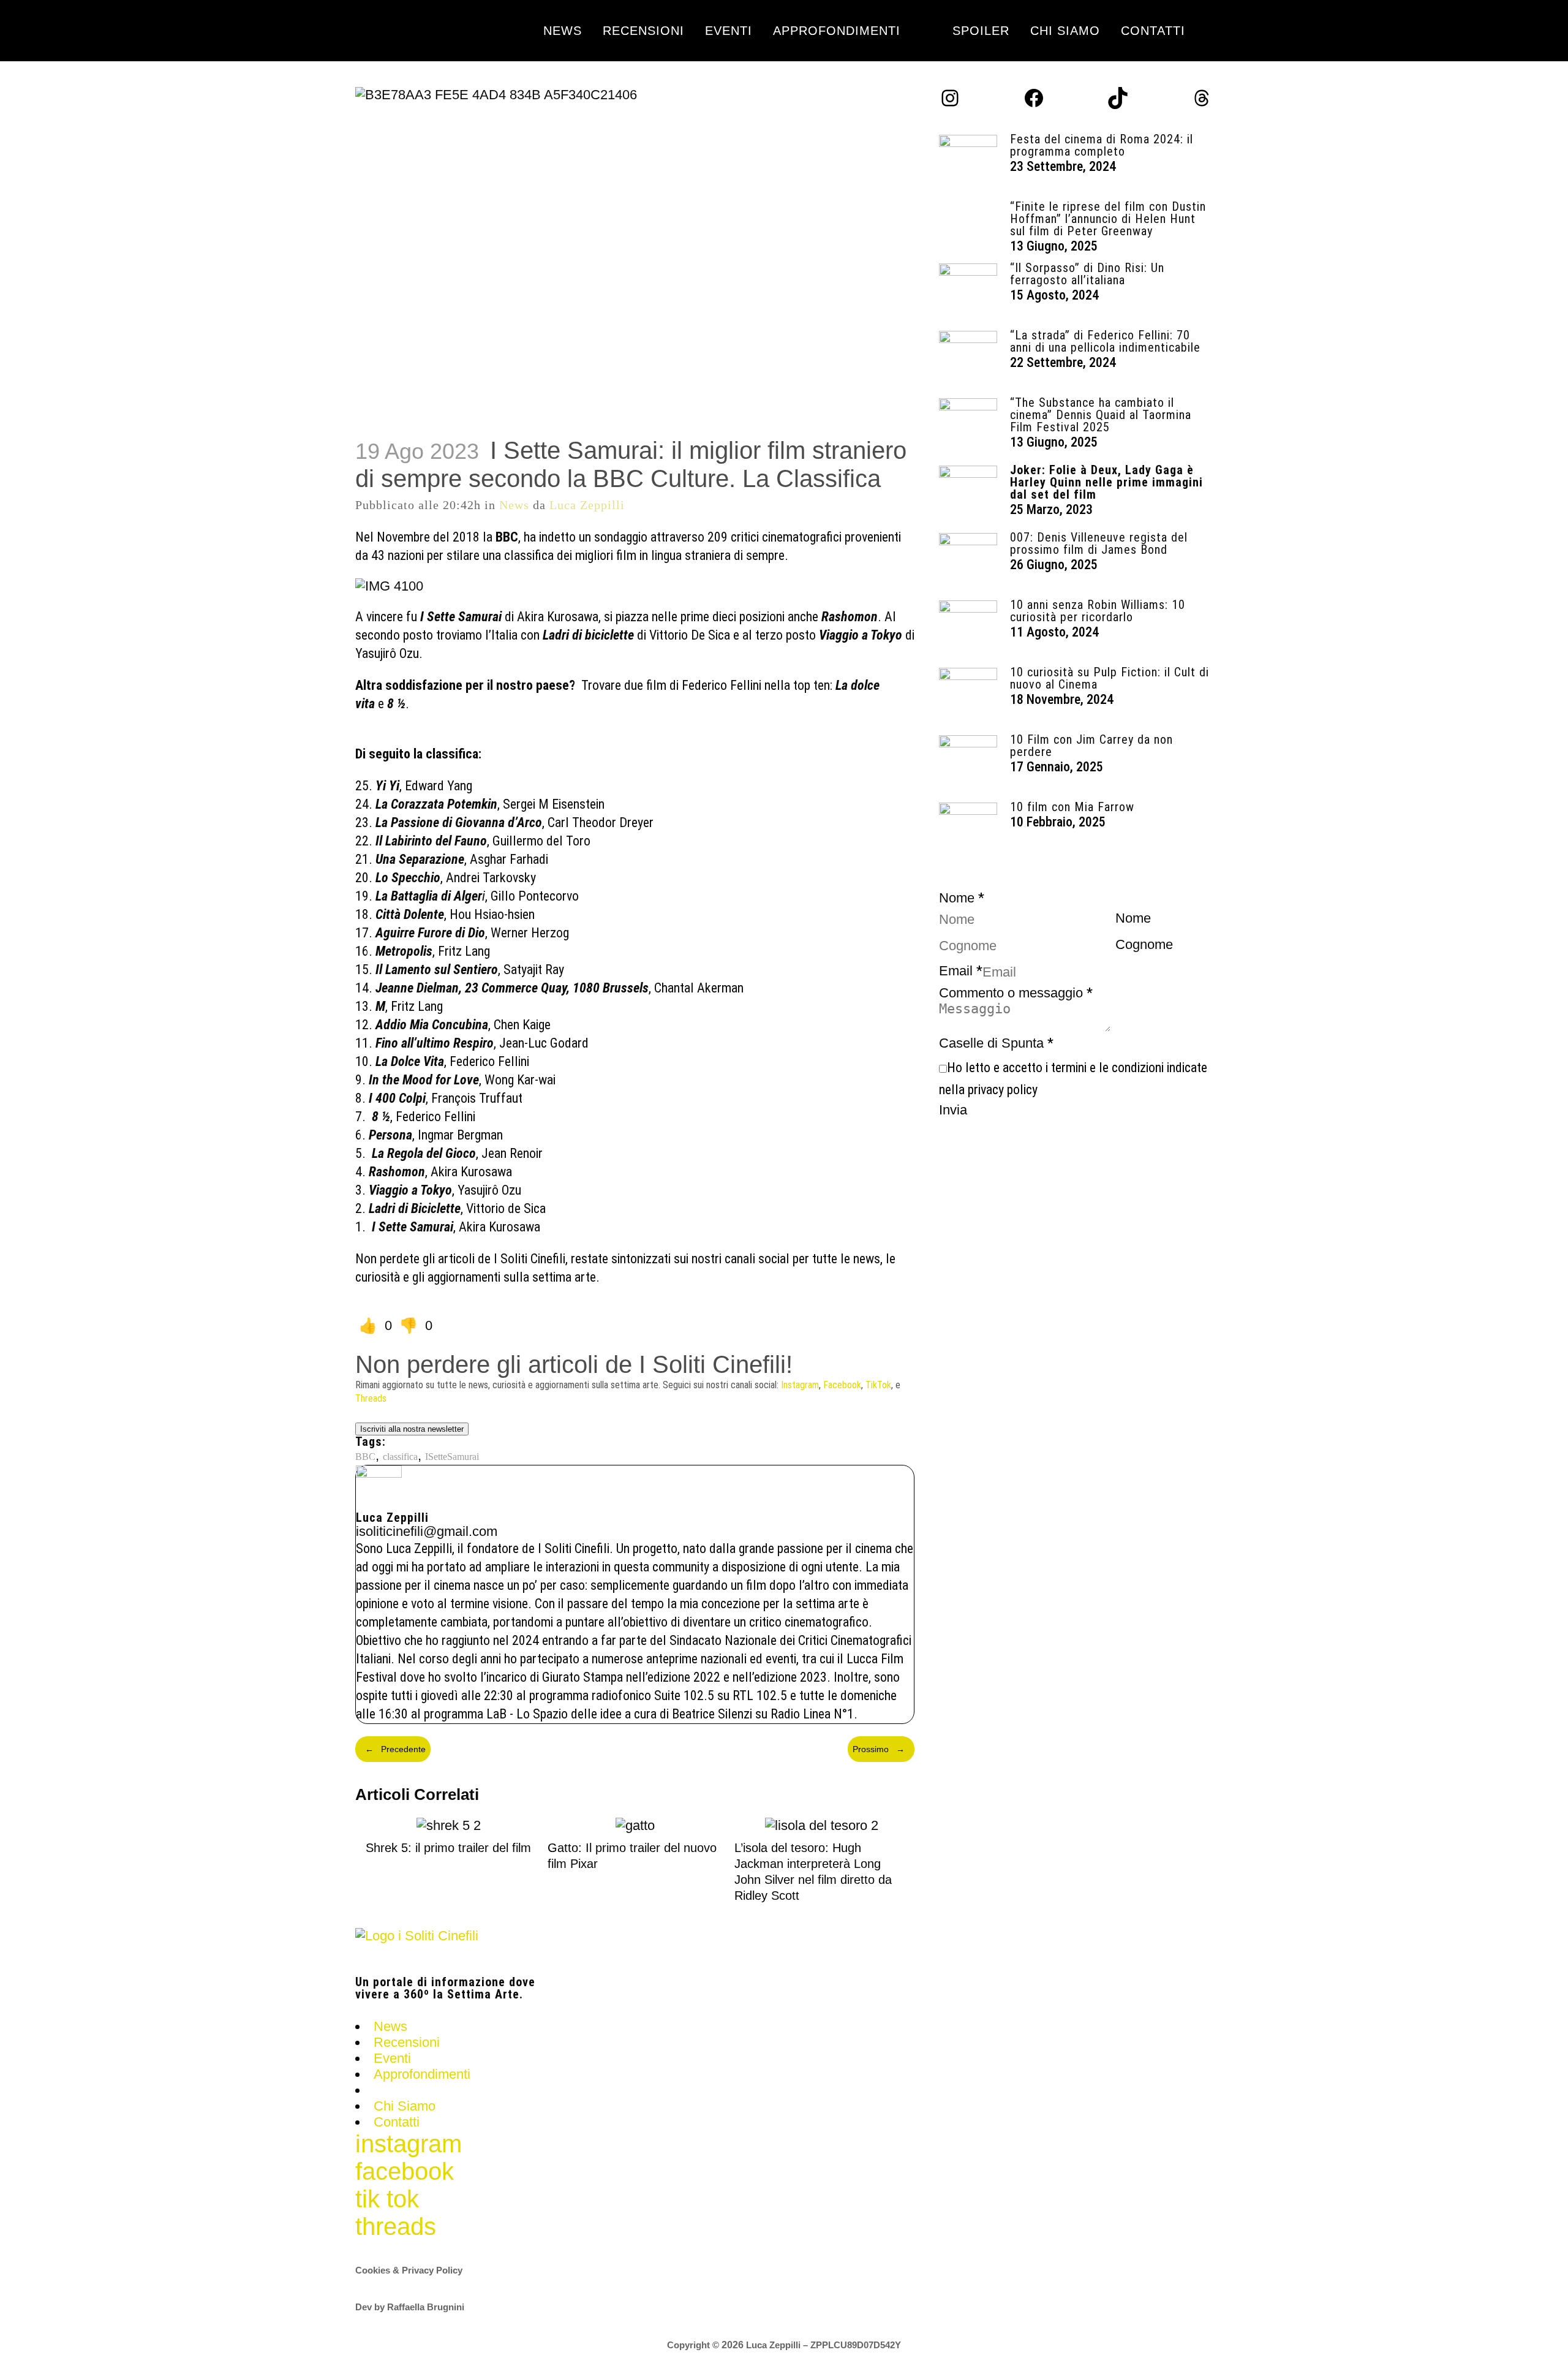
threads (396, 2226)
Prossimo (879, 1749)
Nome (1133, 918)
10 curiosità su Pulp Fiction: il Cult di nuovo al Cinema (1110, 678)
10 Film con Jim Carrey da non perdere (1091, 746)
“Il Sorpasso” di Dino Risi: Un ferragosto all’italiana (1087, 274)
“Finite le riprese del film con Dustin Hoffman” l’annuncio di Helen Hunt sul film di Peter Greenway (1108, 219)
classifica (400, 1457)
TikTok (878, 1385)
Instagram (800, 1385)
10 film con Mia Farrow (1072, 807)
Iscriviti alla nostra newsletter (412, 1429)
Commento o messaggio (1016, 993)
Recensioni (407, 2042)
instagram (409, 2144)
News (514, 505)
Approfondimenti (422, 2074)
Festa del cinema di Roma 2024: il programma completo (1102, 145)
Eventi (392, 2058)
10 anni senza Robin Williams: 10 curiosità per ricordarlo (1098, 611)
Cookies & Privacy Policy (409, 2270)
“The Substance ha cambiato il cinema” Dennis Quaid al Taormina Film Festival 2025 (1101, 415)
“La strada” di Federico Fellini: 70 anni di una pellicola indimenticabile (1105, 341)
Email (961, 971)
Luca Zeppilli (587, 505)
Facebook (842, 1385)
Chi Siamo (405, 2106)
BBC (365, 1457)
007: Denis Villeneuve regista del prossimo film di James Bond (1099, 543)
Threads (371, 1398)
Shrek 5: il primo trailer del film (448, 1848)
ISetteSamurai (452, 1457)
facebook (405, 2171)
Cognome (1144, 944)
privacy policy (1003, 1090)
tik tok (387, 2199)
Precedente (395, 1749)
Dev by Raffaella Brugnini (410, 2307)
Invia (953, 1110)
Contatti (397, 2122)
